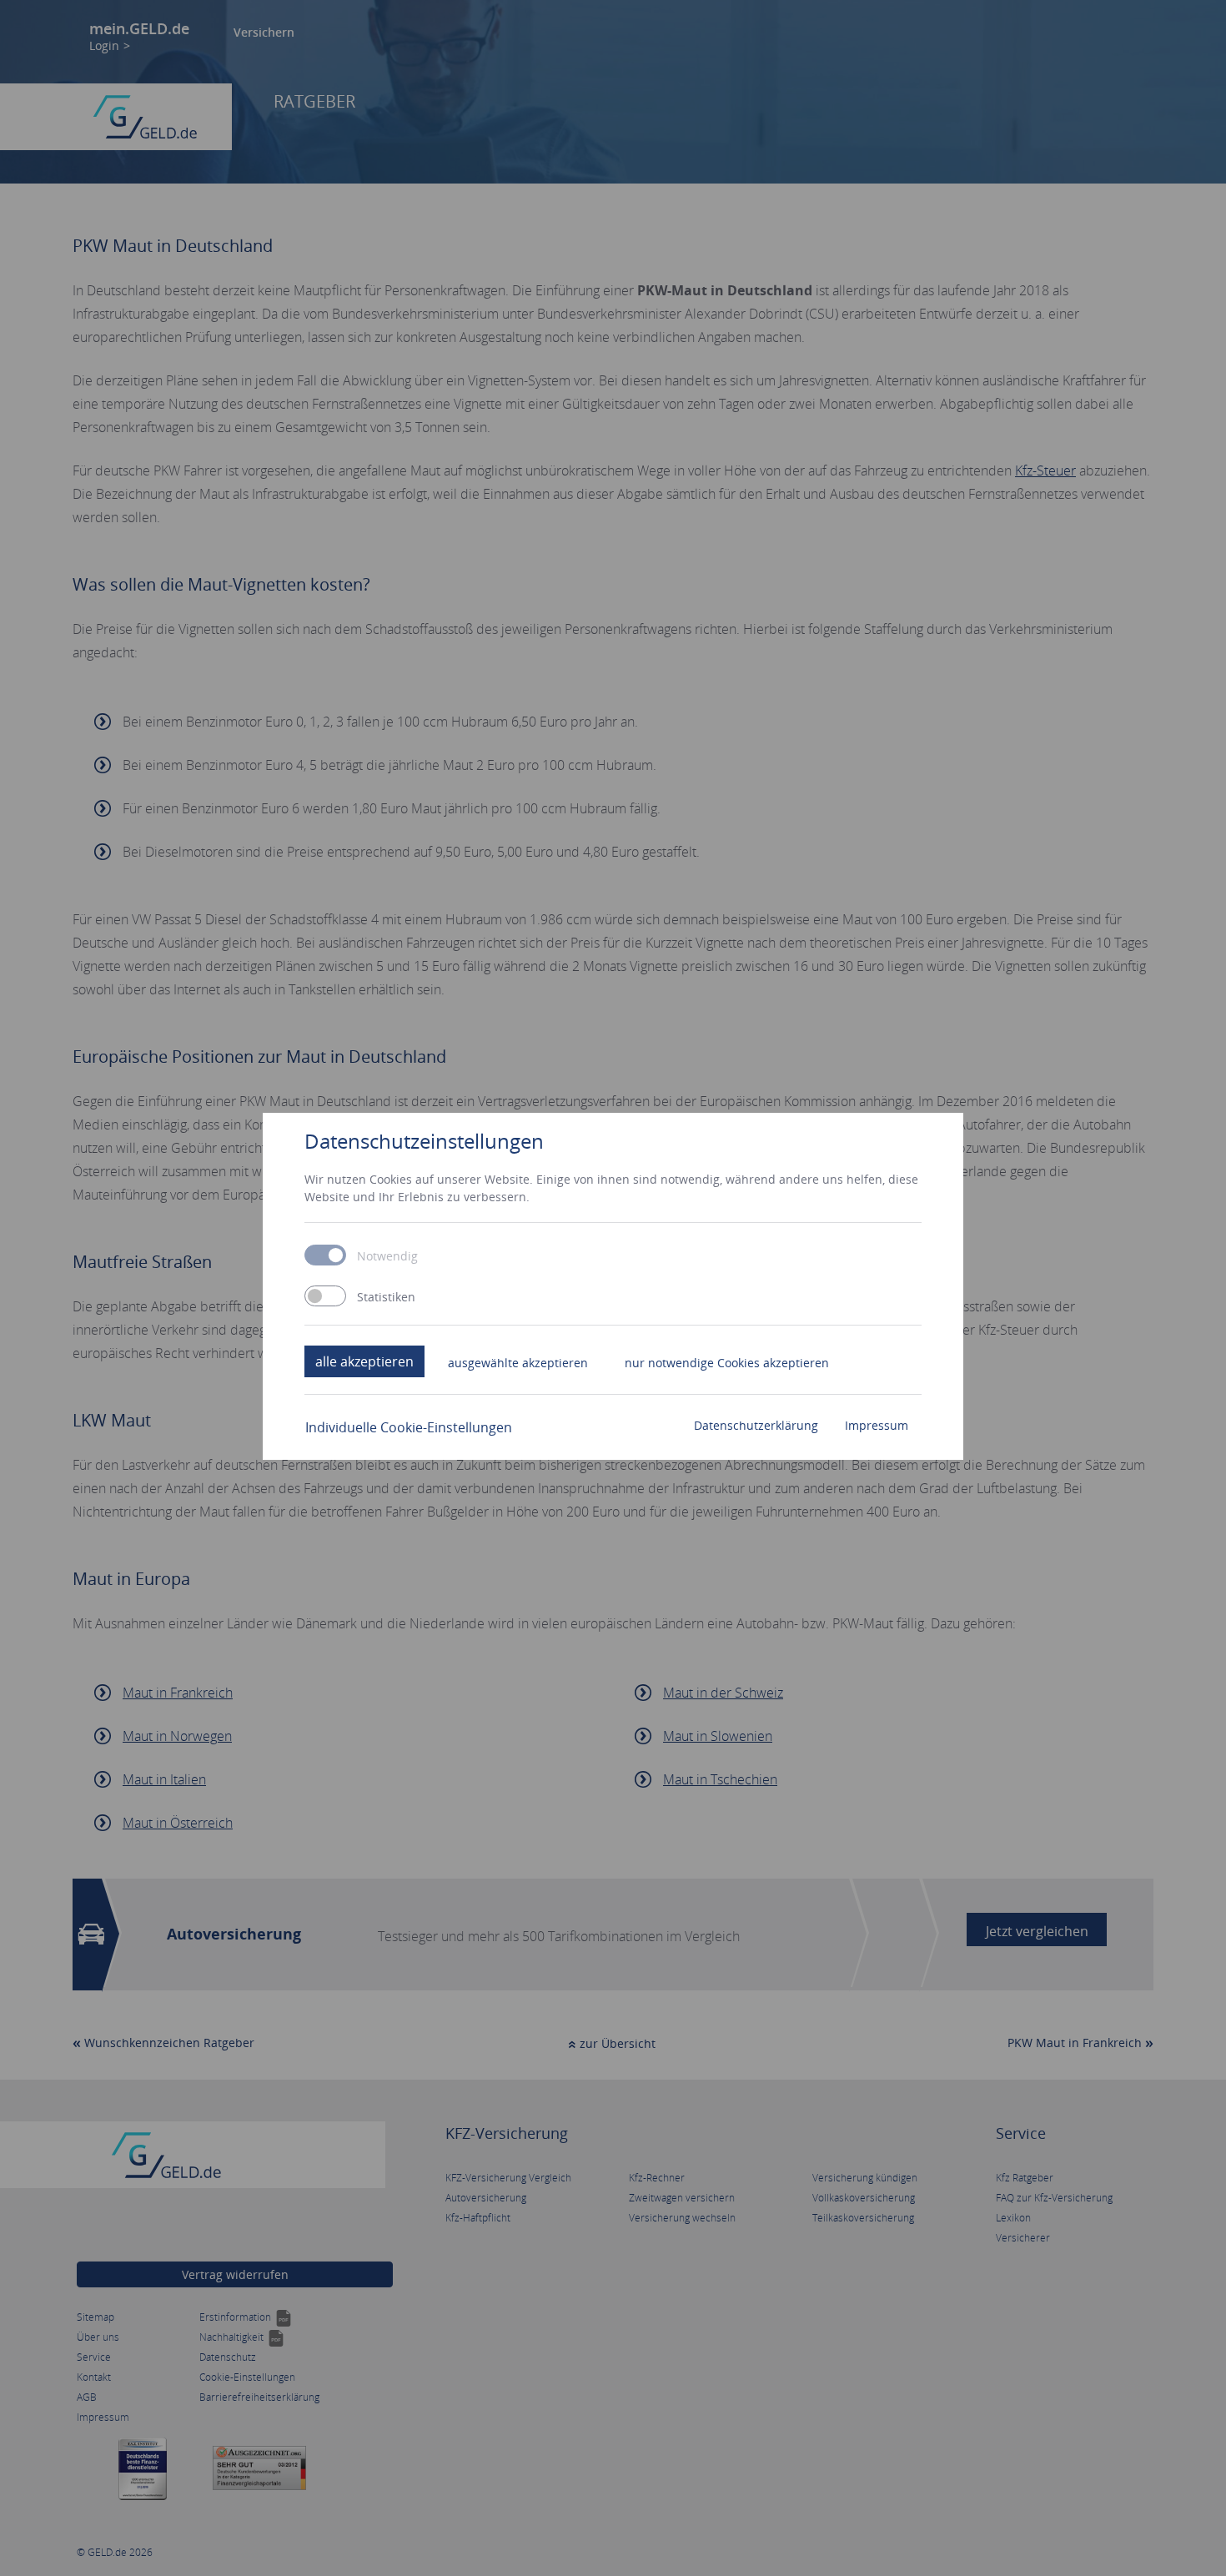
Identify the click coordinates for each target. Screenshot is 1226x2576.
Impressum (877, 1425)
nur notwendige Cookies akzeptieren (727, 1363)
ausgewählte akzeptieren (518, 1363)
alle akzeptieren (364, 1361)
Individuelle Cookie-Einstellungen (409, 1427)
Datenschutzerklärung (756, 1425)
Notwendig (387, 1256)
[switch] (325, 1296)
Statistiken (386, 1297)
